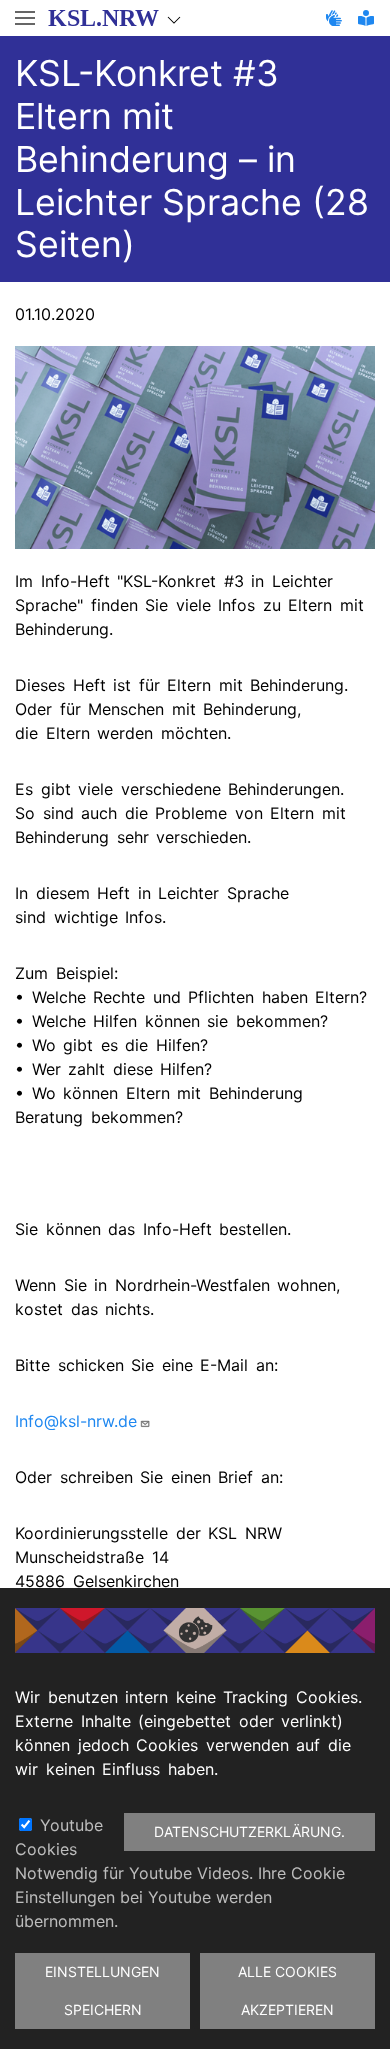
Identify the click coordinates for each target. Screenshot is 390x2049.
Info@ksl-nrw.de (76, 1421)
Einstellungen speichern (102, 1990)
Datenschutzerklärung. (249, 1831)
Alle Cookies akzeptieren (287, 1990)
